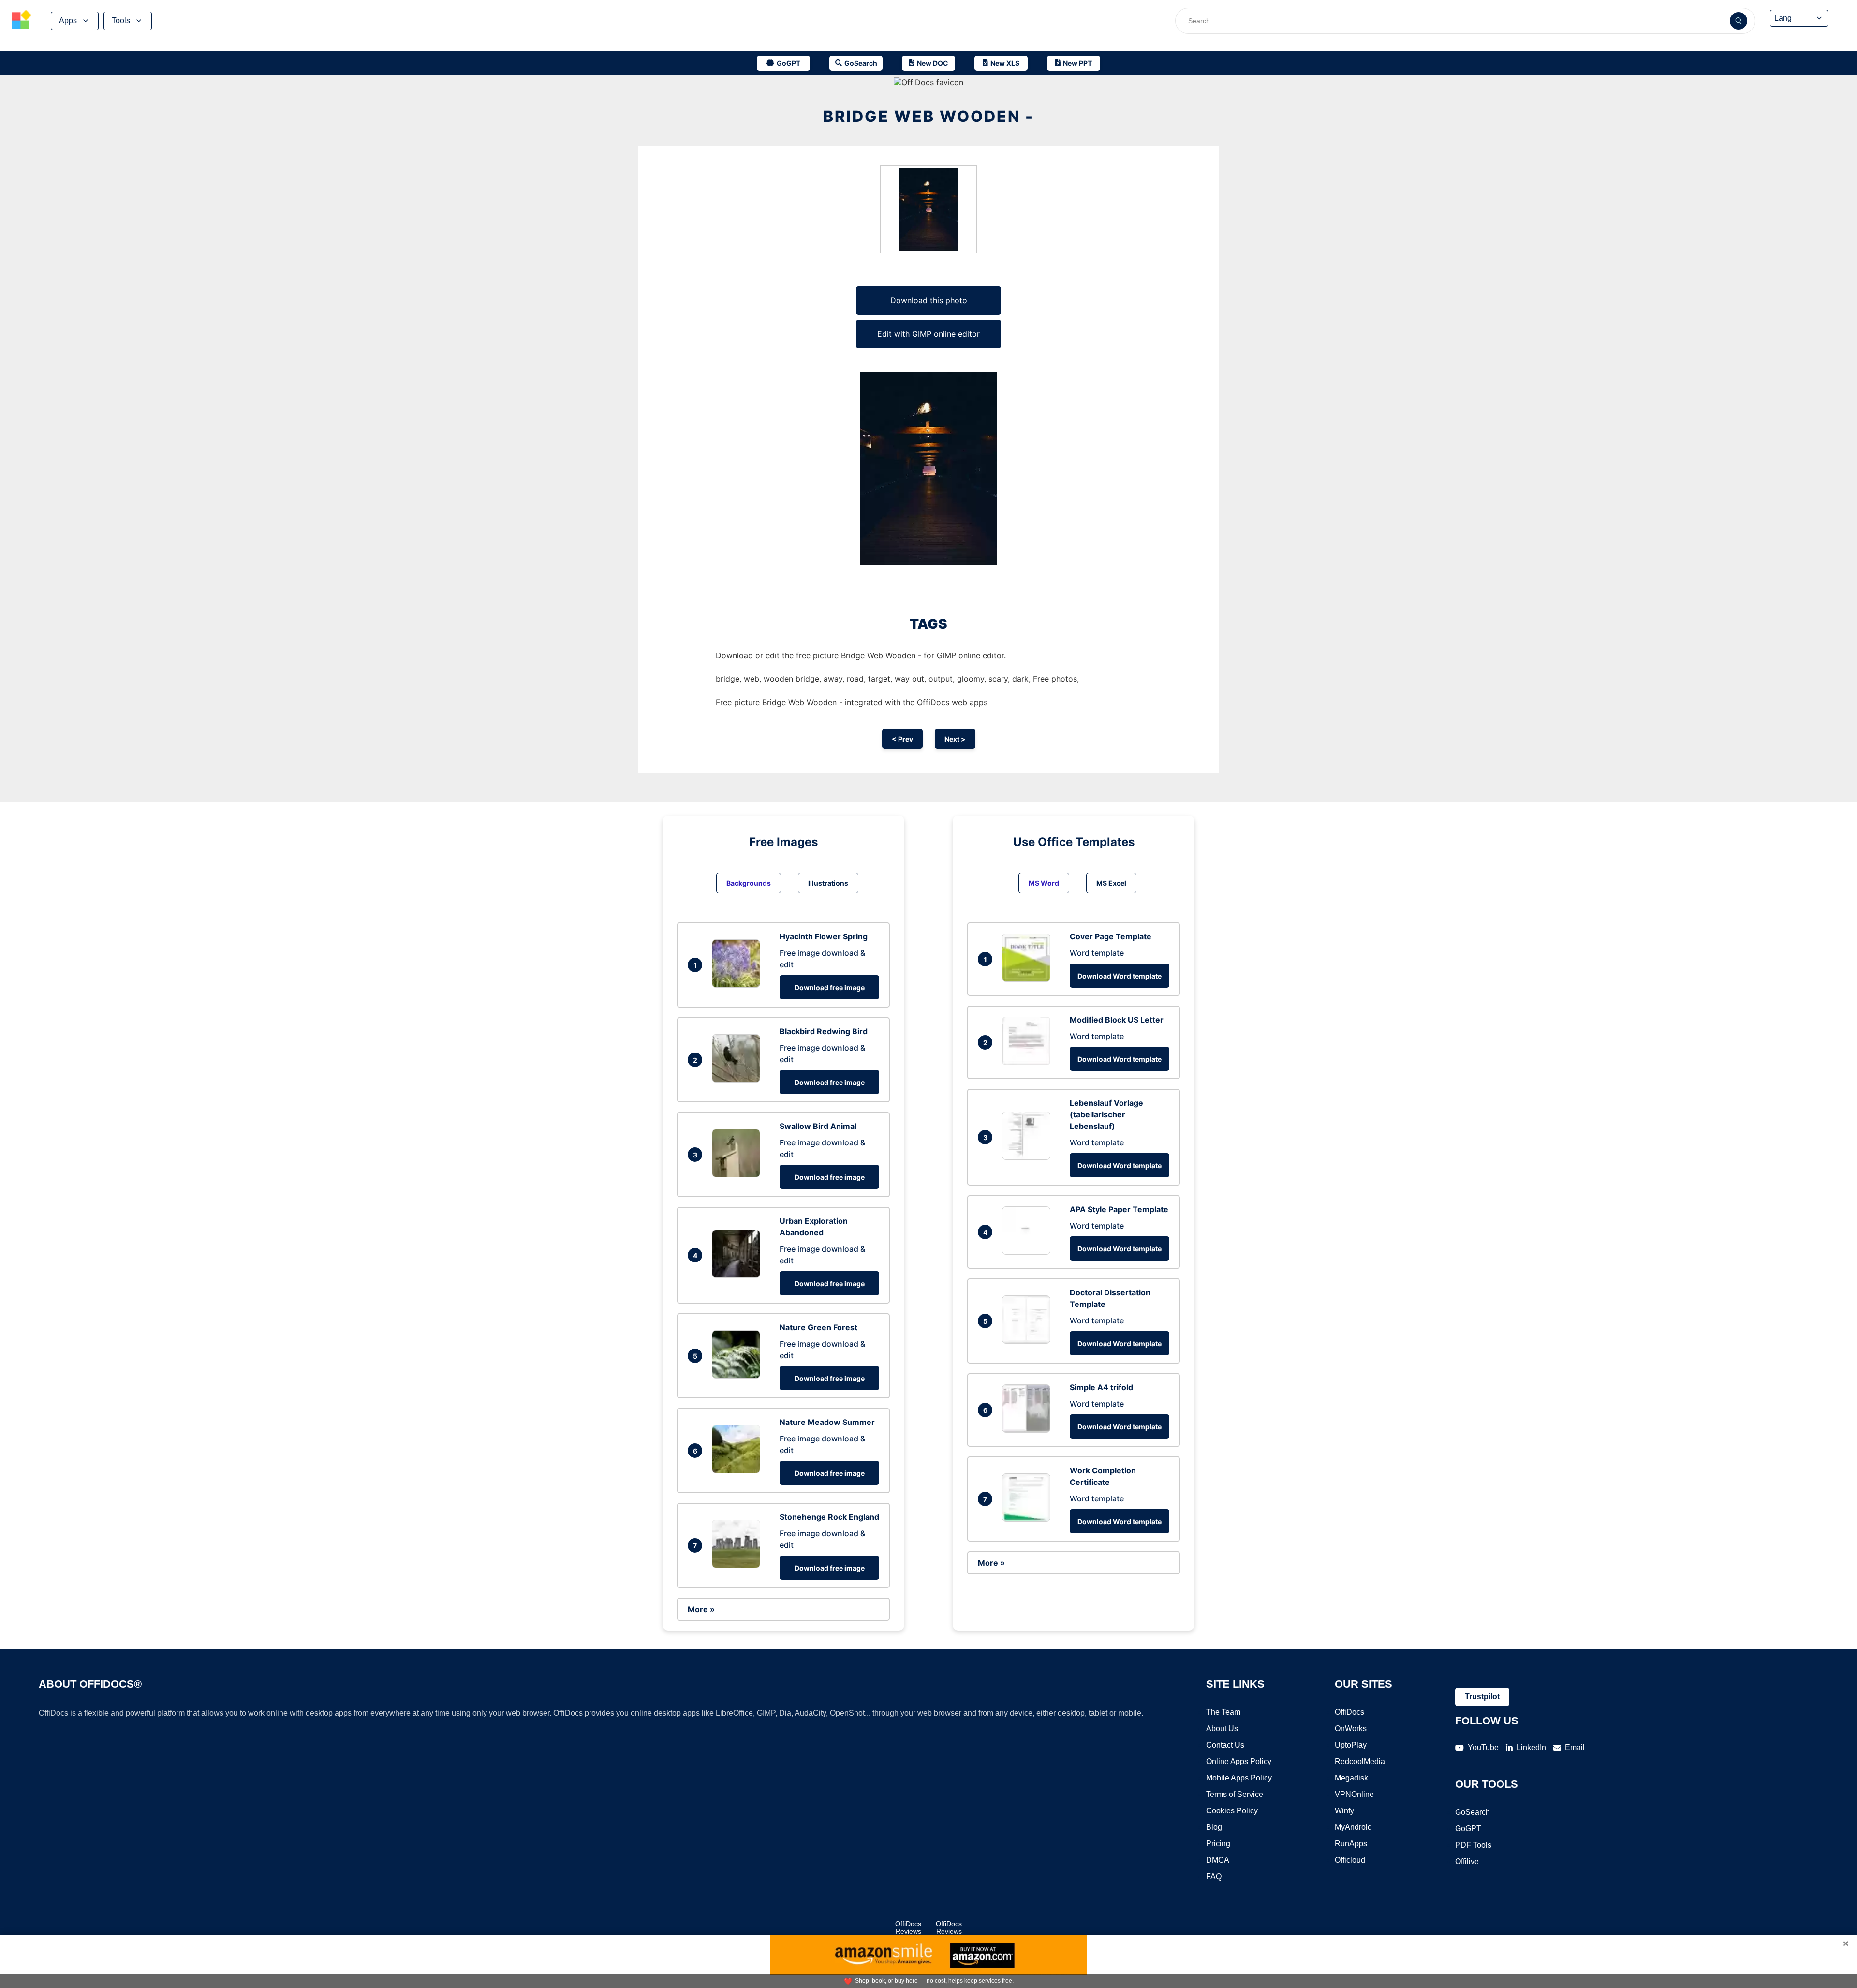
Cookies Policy (1232, 1811)
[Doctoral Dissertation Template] (1029, 1341)
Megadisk (1351, 1778)
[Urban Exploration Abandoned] (738, 1275)
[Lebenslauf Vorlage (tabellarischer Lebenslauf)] (1029, 1157)
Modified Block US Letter (1117, 1020)
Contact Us (1225, 1745)
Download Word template (1120, 976)
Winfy (1344, 1811)
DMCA (1218, 1860)
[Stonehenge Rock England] (738, 1565)
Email (1575, 1747)
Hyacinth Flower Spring (824, 936)
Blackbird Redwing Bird (824, 1031)
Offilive (1467, 1862)
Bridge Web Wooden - (928, 116)
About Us (1222, 1728)
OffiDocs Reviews (908, 1928)
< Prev (902, 739)
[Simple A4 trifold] (1029, 1430)
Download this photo (929, 300)
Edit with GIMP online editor (928, 334)
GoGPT (1468, 1829)
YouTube (1483, 1747)
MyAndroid (1353, 1827)
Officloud (1350, 1860)
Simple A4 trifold (1101, 1387)
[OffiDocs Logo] (22, 21)
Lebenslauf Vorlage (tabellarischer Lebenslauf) (1106, 1114)
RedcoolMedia (1360, 1761)
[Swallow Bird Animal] (738, 1174)
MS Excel (1111, 883)
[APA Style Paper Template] (1029, 1252)
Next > (955, 739)
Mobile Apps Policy (1239, 1778)
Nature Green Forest (818, 1327)
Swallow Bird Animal (818, 1126)
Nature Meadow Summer (827, 1422)
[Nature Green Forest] (738, 1376)
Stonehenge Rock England (829, 1517)
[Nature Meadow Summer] (738, 1470)
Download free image (830, 987)
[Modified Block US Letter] (1029, 1062)
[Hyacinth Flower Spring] (738, 985)
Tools (121, 21)
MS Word (1044, 883)
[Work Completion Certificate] (1029, 1519)
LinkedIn (1531, 1747)
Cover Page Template (1111, 936)
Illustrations (828, 883)
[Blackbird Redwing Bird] (738, 1080)
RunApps (1351, 1844)
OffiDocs (1349, 1712)
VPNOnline (1354, 1794)
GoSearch (1473, 1812)
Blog (1214, 1827)
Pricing (1218, 1844)
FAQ (1214, 1877)
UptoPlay (1351, 1745)
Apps (68, 21)
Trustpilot (1482, 1697)
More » (701, 1609)
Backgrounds (749, 883)
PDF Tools (1473, 1845)
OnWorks (1351, 1728)
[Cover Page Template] (1029, 979)
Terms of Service (1235, 1794)
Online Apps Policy (1239, 1761)
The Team (1223, 1712)
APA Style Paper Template (1119, 1209)
